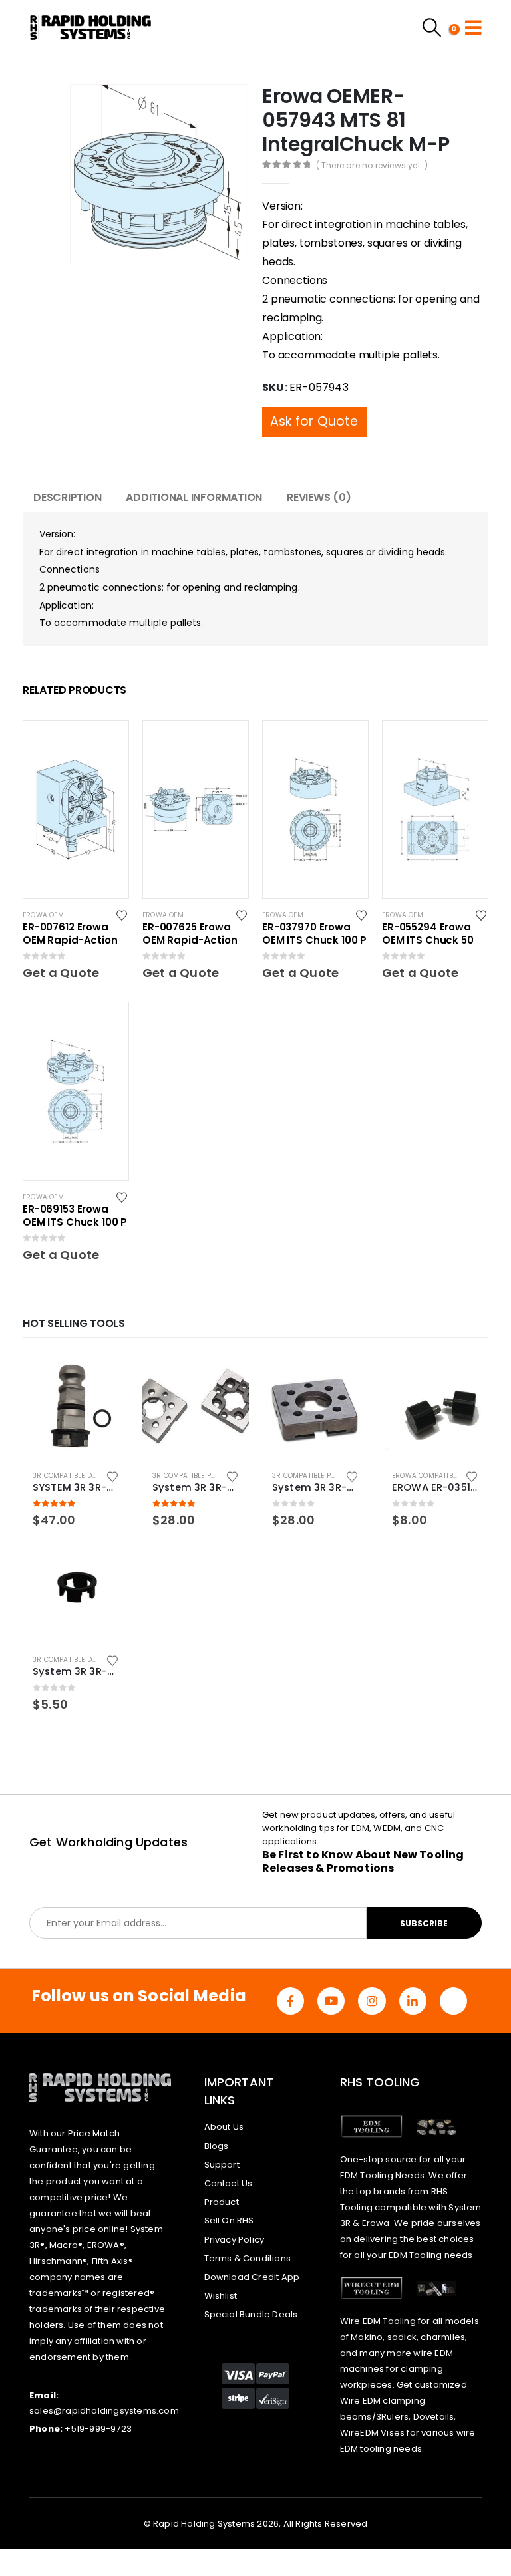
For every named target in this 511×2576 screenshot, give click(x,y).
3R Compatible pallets (193, 1476)
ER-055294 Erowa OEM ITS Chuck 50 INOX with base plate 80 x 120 (428, 934)
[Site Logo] (91, 27)
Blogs (217, 2146)
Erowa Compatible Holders (442, 1476)
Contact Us (229, 2183)
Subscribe (424, 1923)
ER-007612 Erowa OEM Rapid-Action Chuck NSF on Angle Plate (74, 934)
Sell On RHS (229, 2220)
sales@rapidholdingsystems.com (104, 2411)
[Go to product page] (76, 1407)
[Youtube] (331, 2001)
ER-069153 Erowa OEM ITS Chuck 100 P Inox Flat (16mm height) (75, 1216)
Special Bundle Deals (251, 2314)
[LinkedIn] (413, 2001)
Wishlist (221, 2296)
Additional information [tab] (194, 497)
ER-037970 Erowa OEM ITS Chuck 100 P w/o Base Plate (314, 934)
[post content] (76, 809)
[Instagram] (372, 2001)
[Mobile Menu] (473, 27)
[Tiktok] (453, 2001)
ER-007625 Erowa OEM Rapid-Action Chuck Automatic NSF (190, 934)
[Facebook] (290, 2001)
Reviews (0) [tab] (319, 497)
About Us (224, 2127)
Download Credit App (252, 2277)
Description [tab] (67, 497)
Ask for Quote (314, 421)
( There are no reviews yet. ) (372, 165)
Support (222, 2165)
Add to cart (107, 1375)
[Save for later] (123, 915)
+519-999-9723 (98, 2429)
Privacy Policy (235, 2240)
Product (222, 2202)
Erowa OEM (43, 915)
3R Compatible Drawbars (80, 1476)
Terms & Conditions (248, 2258)
